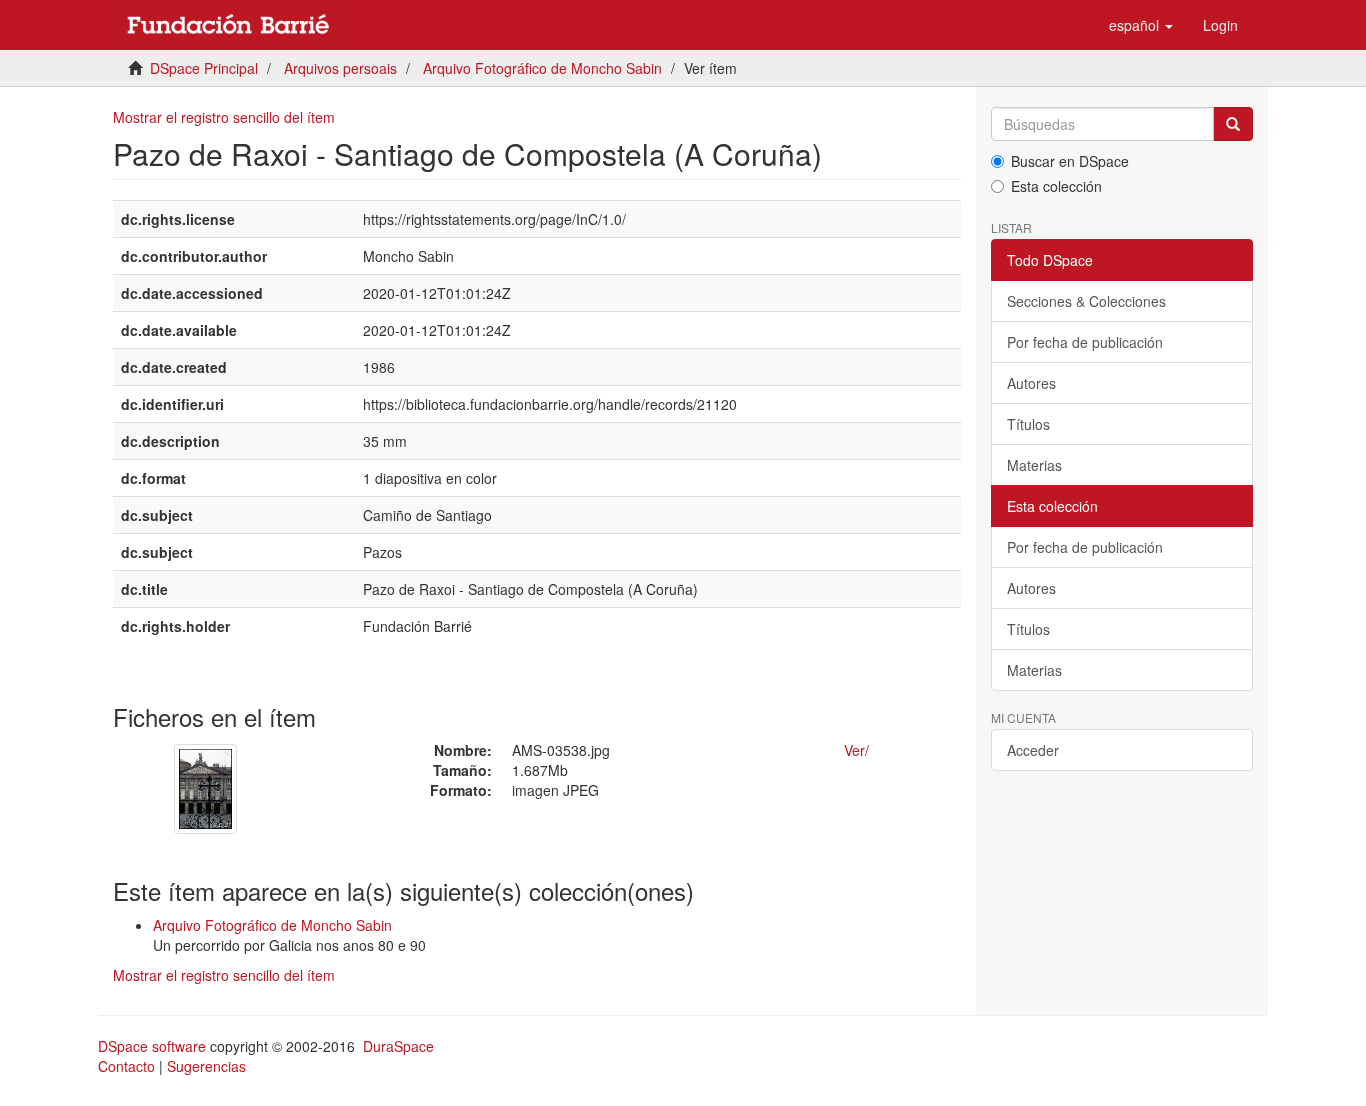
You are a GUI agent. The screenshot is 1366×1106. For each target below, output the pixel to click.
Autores (1031, 383)
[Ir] (1233, 124)
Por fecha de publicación (1085, 342)
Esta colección (1056, 186)
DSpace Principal (204, 68)
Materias (1034, 465)
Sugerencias (206, 1066)
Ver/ (856, 750)
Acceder (1033, 750)
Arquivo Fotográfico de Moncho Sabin (542, 68)
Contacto (126, 1066)
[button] (1141, 25)
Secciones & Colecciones (1086, 301)
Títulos (1028, 424)
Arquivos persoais (340, 68)
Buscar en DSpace (1070, 161)
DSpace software (152, 1046)
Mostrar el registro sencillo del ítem (224, 117)
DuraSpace (398, 1046)
